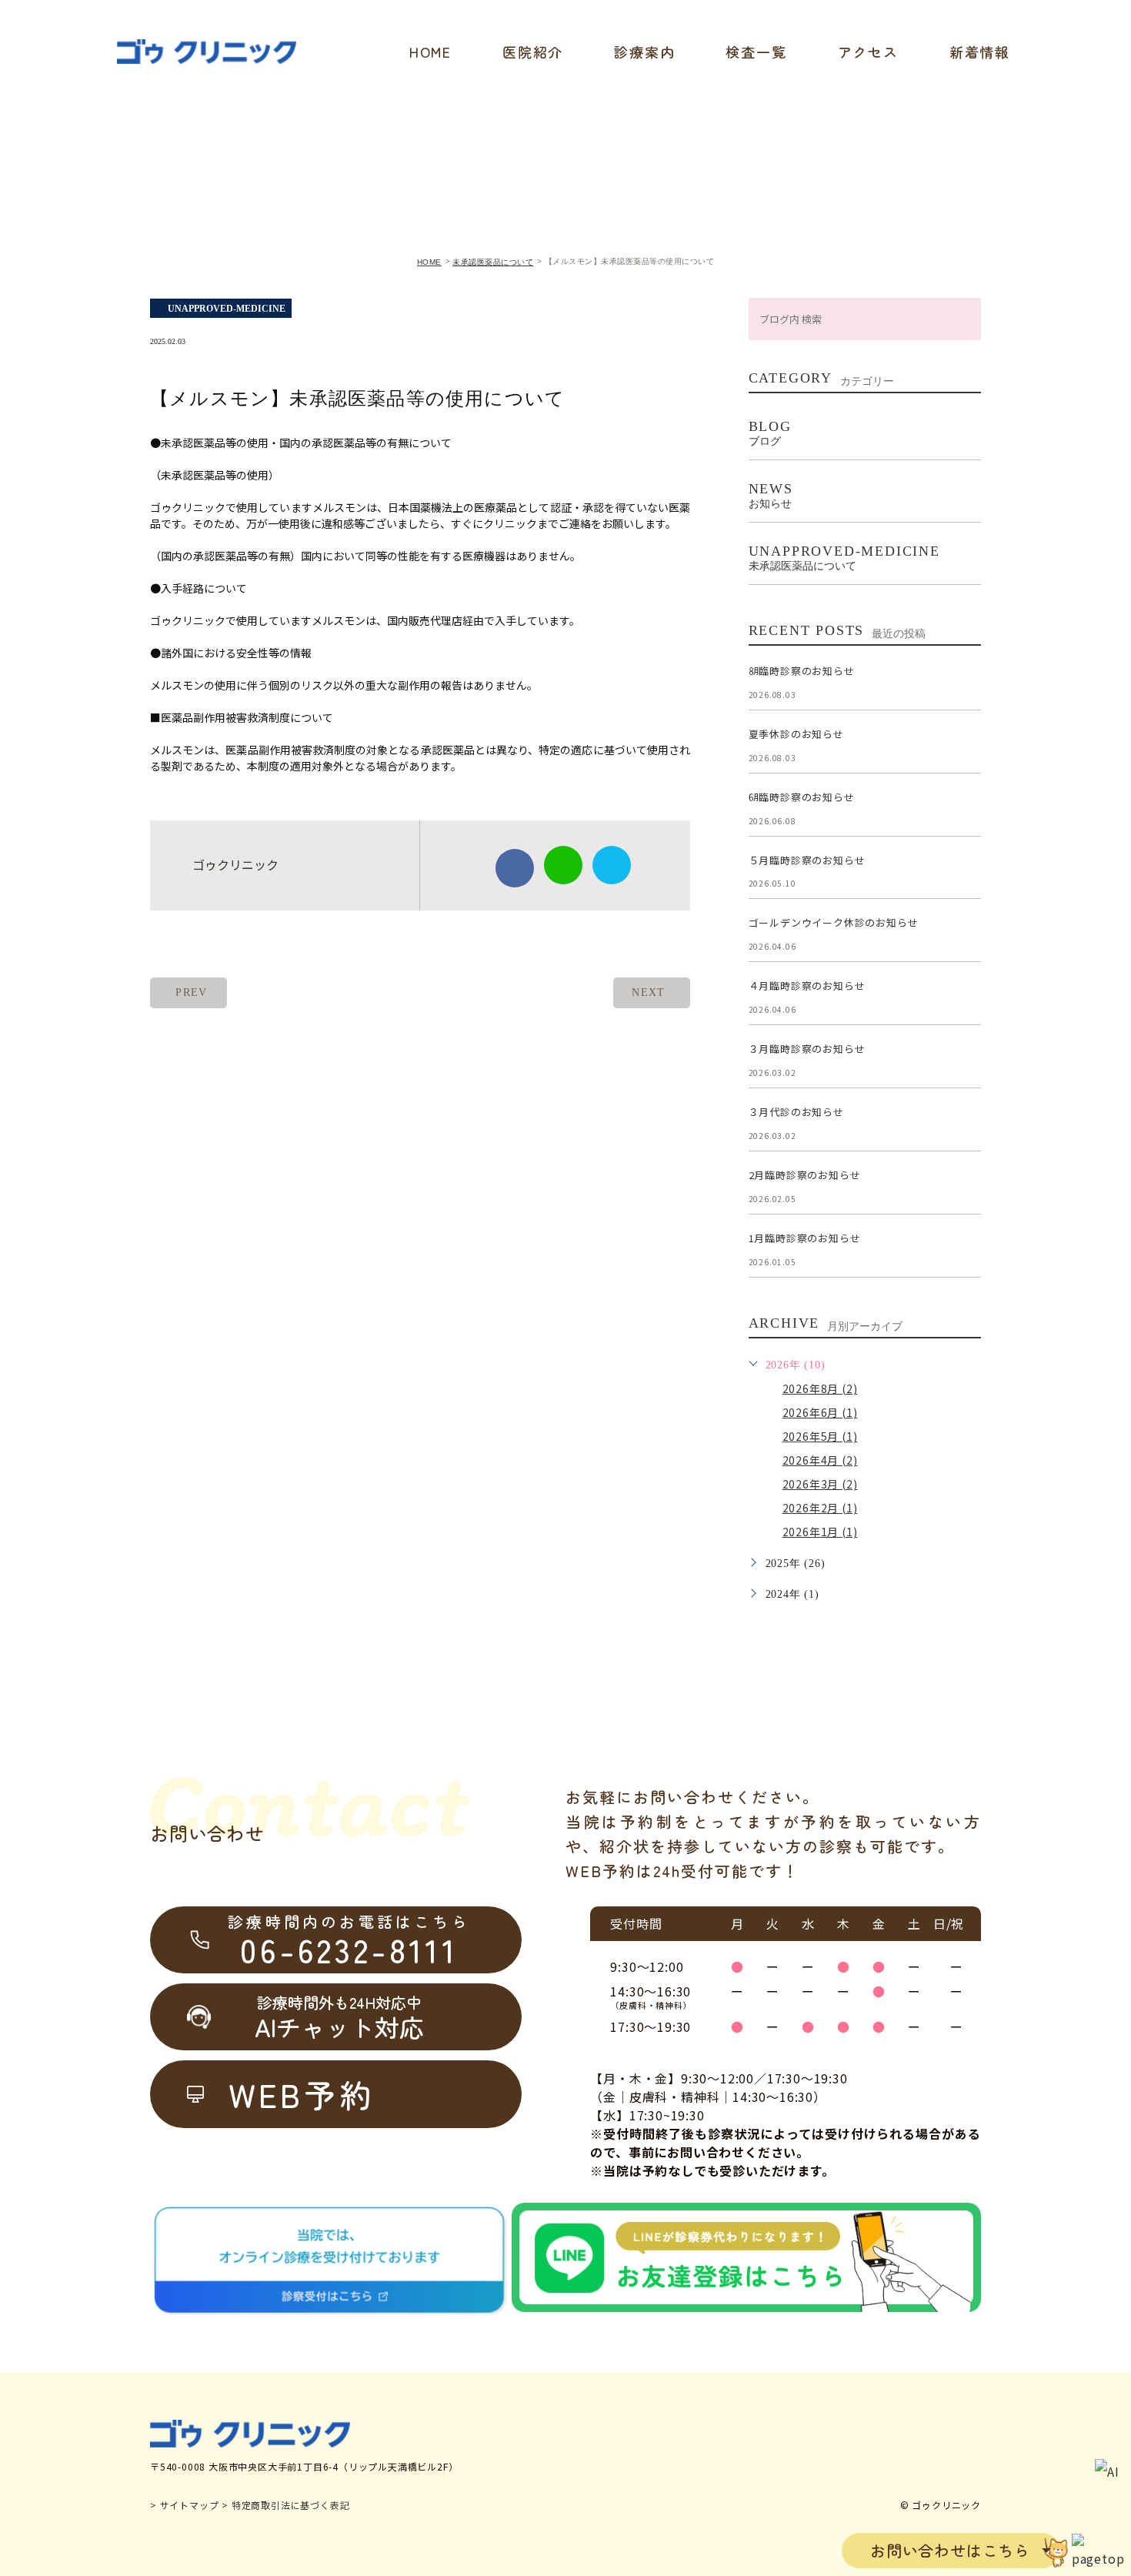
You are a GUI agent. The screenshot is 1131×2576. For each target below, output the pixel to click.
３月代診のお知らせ (796, 1112)
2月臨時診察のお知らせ (805, 1175)
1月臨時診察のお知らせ (805, 1238)
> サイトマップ (184, 2505)
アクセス (868, 52)
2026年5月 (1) (820, 1436)
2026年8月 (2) (820, 1388)
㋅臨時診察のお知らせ (802, 797)
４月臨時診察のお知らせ (807, 986)
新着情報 (980, 52)
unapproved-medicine (227, 309)
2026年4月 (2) (820, 1460)
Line (563, 865)
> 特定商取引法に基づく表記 (285, 2505)
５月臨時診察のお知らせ (807, 860)
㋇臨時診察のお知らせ (802, 671)
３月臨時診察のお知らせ (807, 1049)
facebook (515, 868)
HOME (430, 52)
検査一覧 (756, 52)
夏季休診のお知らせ (796, 734)
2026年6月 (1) (820, 1412)
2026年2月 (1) (820, 1508)
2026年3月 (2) (820, 1484)
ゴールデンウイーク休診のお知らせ (834, 923)
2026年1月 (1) (820, 1532)
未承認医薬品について (493, 262)
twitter (612, 865)
